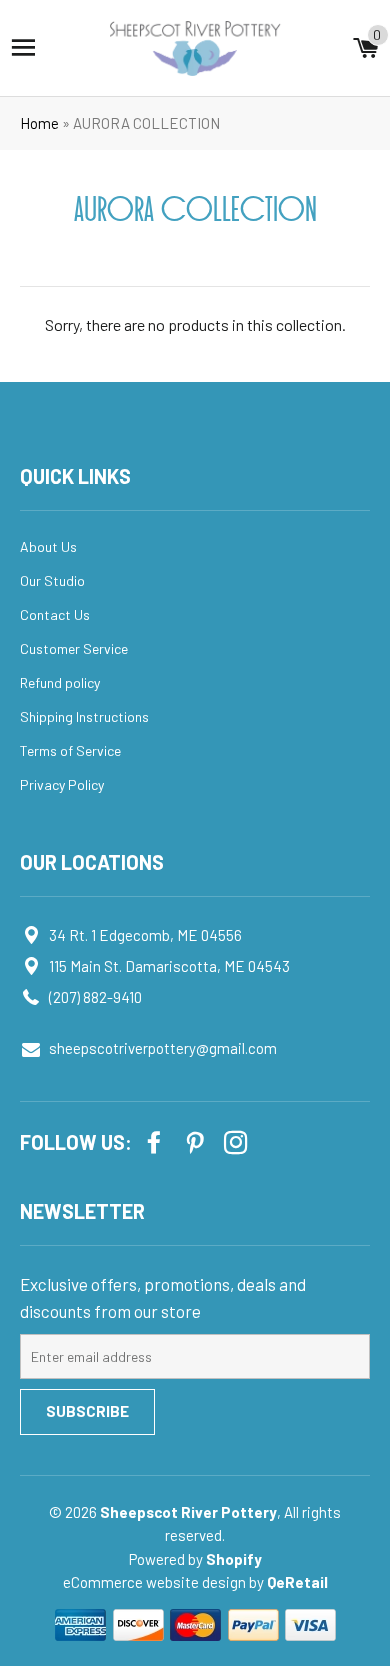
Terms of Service (70, 750)
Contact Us (55, 614)
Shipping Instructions (84, 716)
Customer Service (74, 648)
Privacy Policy (62, 784)
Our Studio (52, 580)
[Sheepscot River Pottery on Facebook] (156, 1140)
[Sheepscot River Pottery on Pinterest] (197, 1140)
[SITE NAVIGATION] (23, 47)
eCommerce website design (156, 1582)
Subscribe (87, 1411)
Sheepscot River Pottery (188, 1512)
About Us (48, 546)
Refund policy (60, 682)
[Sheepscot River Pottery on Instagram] (238, 1140)
